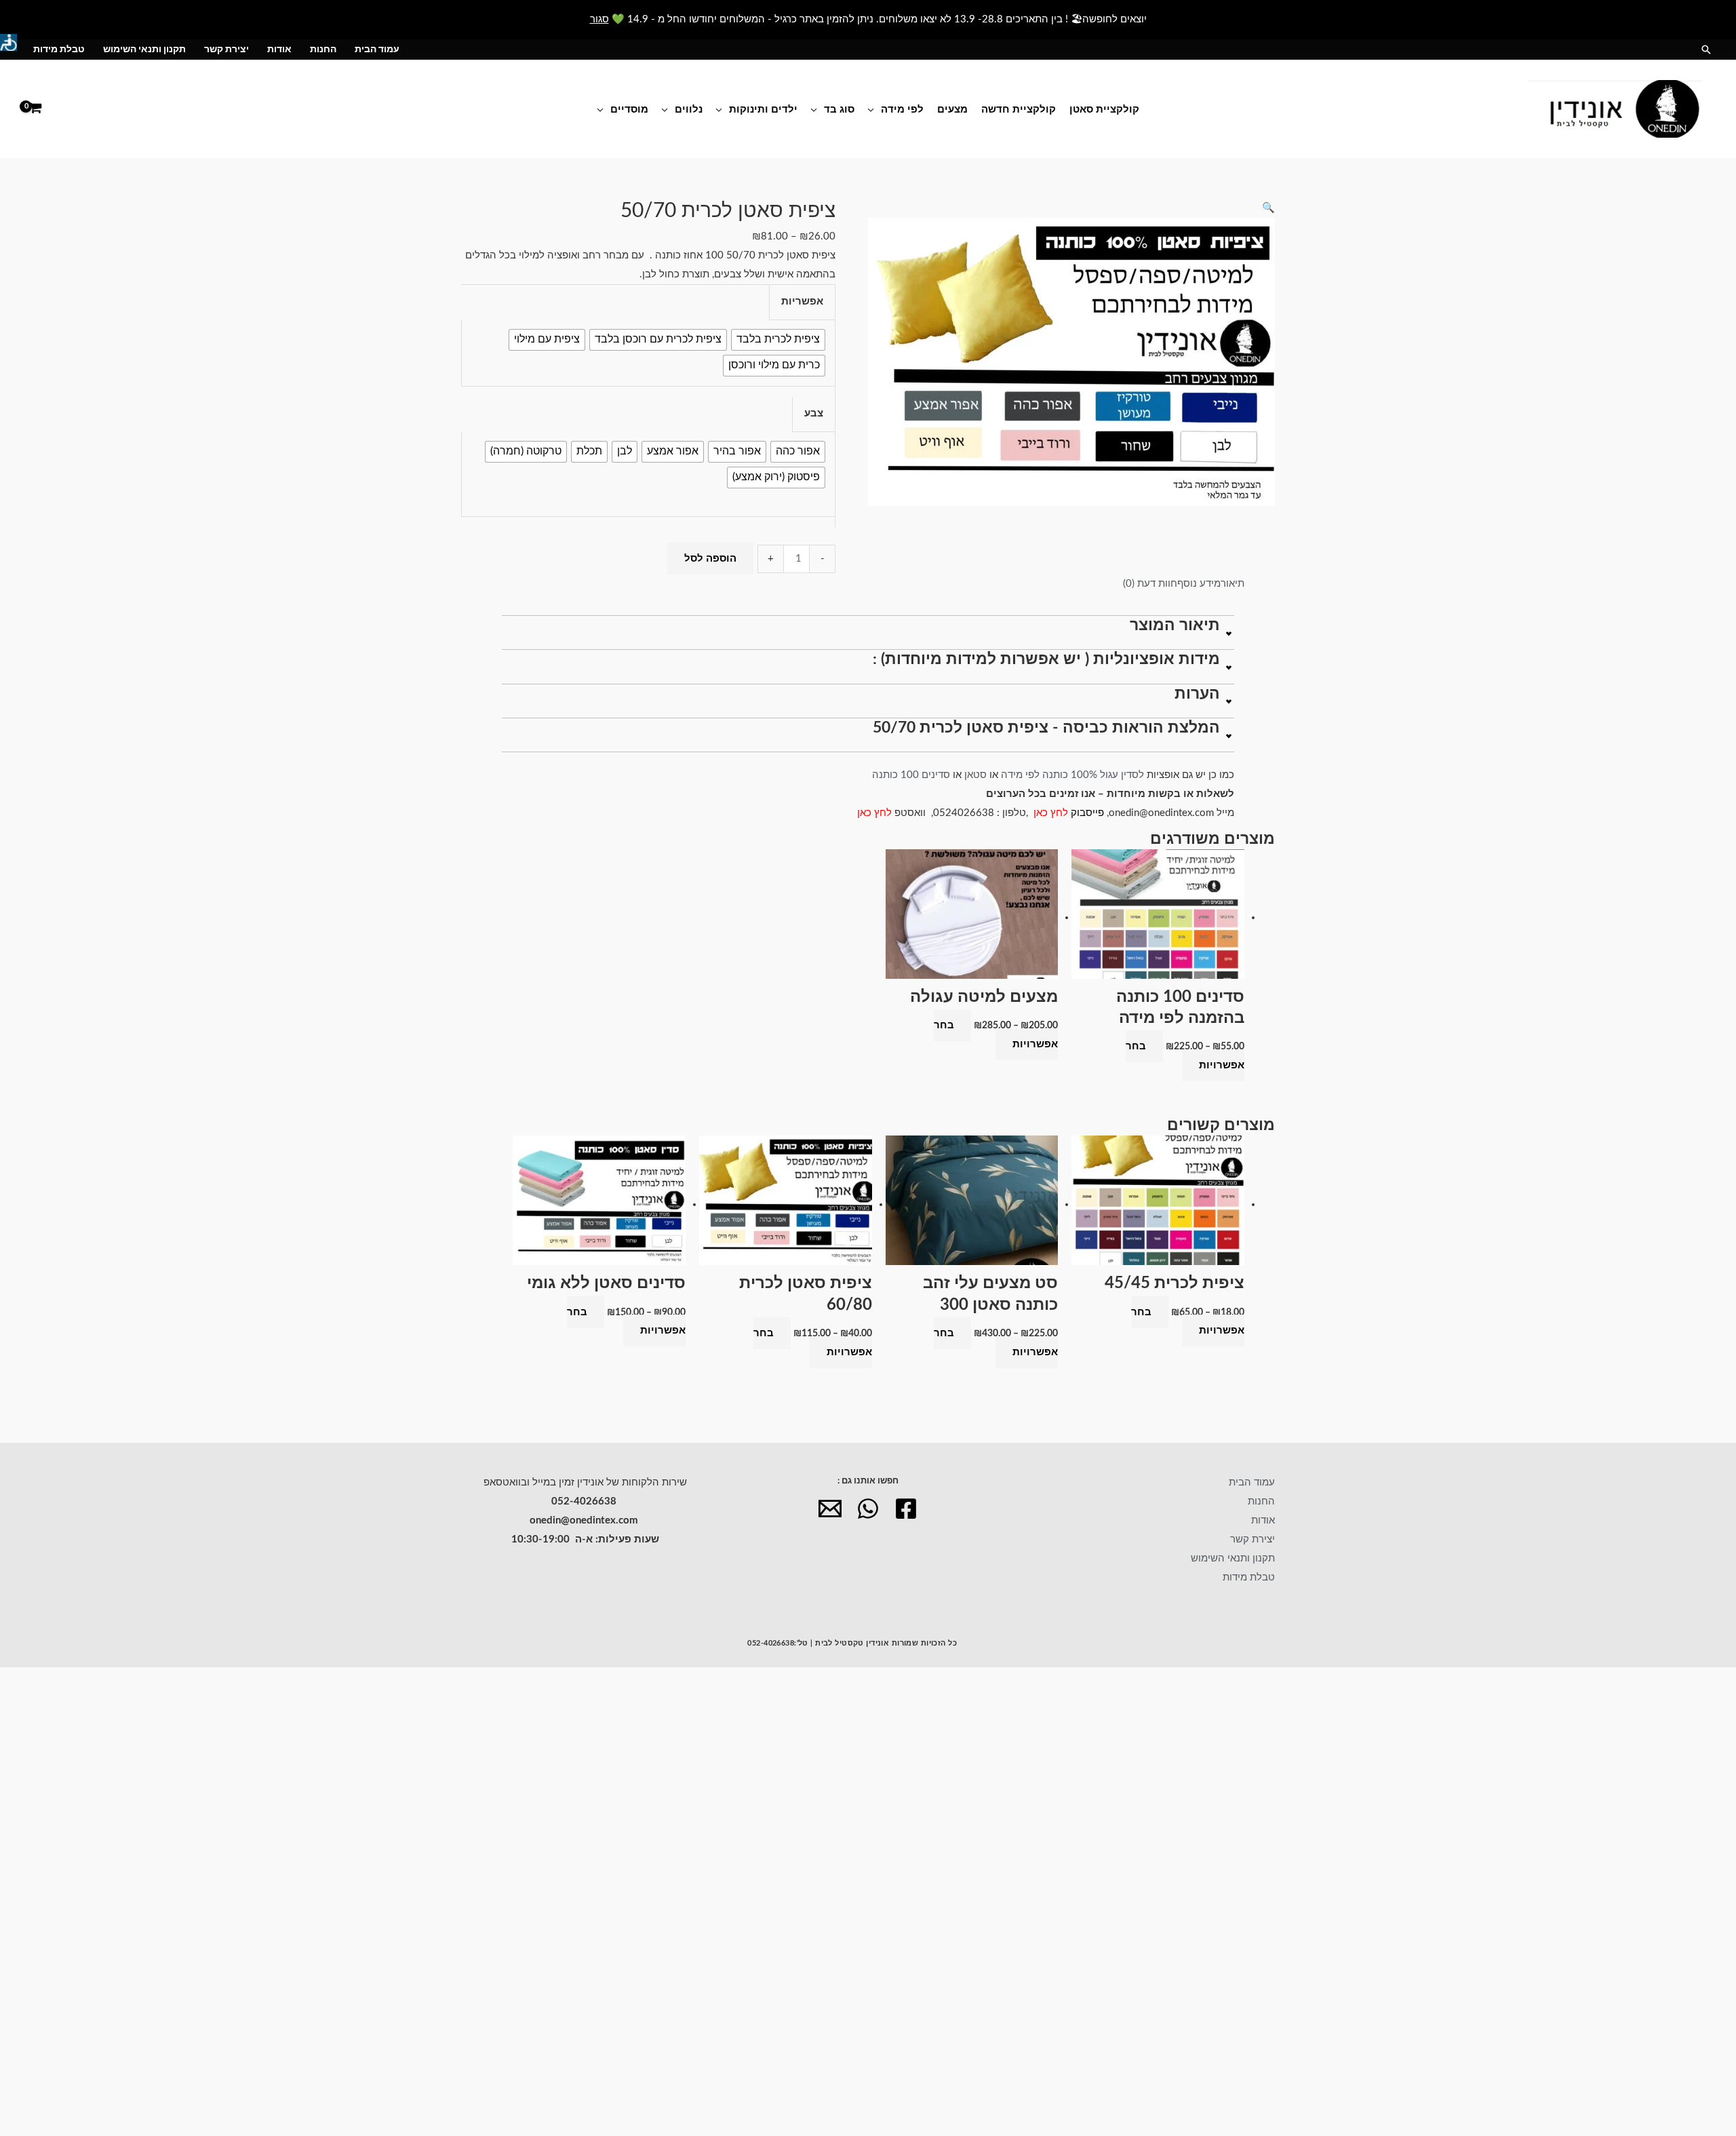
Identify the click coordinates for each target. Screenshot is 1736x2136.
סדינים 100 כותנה (910, 775)
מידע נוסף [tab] (1199, 584)
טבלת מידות (59, 50)
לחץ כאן (1052, 813)
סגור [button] (599, 19)
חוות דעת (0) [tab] (1150, 584)
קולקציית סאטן (1104, 109)
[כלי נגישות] (8, 42)
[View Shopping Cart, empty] (35, 109)
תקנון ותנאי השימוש (144, 50)
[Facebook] (906, 1509)
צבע (814, 413)
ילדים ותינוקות (763, 109)
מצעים (952, 109)
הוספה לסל (710, 559)
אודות (279, 50)
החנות (323, 50)
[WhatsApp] (868, 1509)
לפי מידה (902, 109)
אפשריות (802, 302)
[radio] (778, 340)
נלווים (689, 109)
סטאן (975, 775)
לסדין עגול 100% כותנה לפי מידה (1072, 775)
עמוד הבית (377, 50)
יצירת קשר (226, 50)
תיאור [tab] (1232, 584)
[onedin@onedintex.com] (830, 1509)
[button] (1706, 50)
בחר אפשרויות (1185, 1056)
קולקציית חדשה (1019, 109)
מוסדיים (629, 109)
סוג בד (839, 109)
